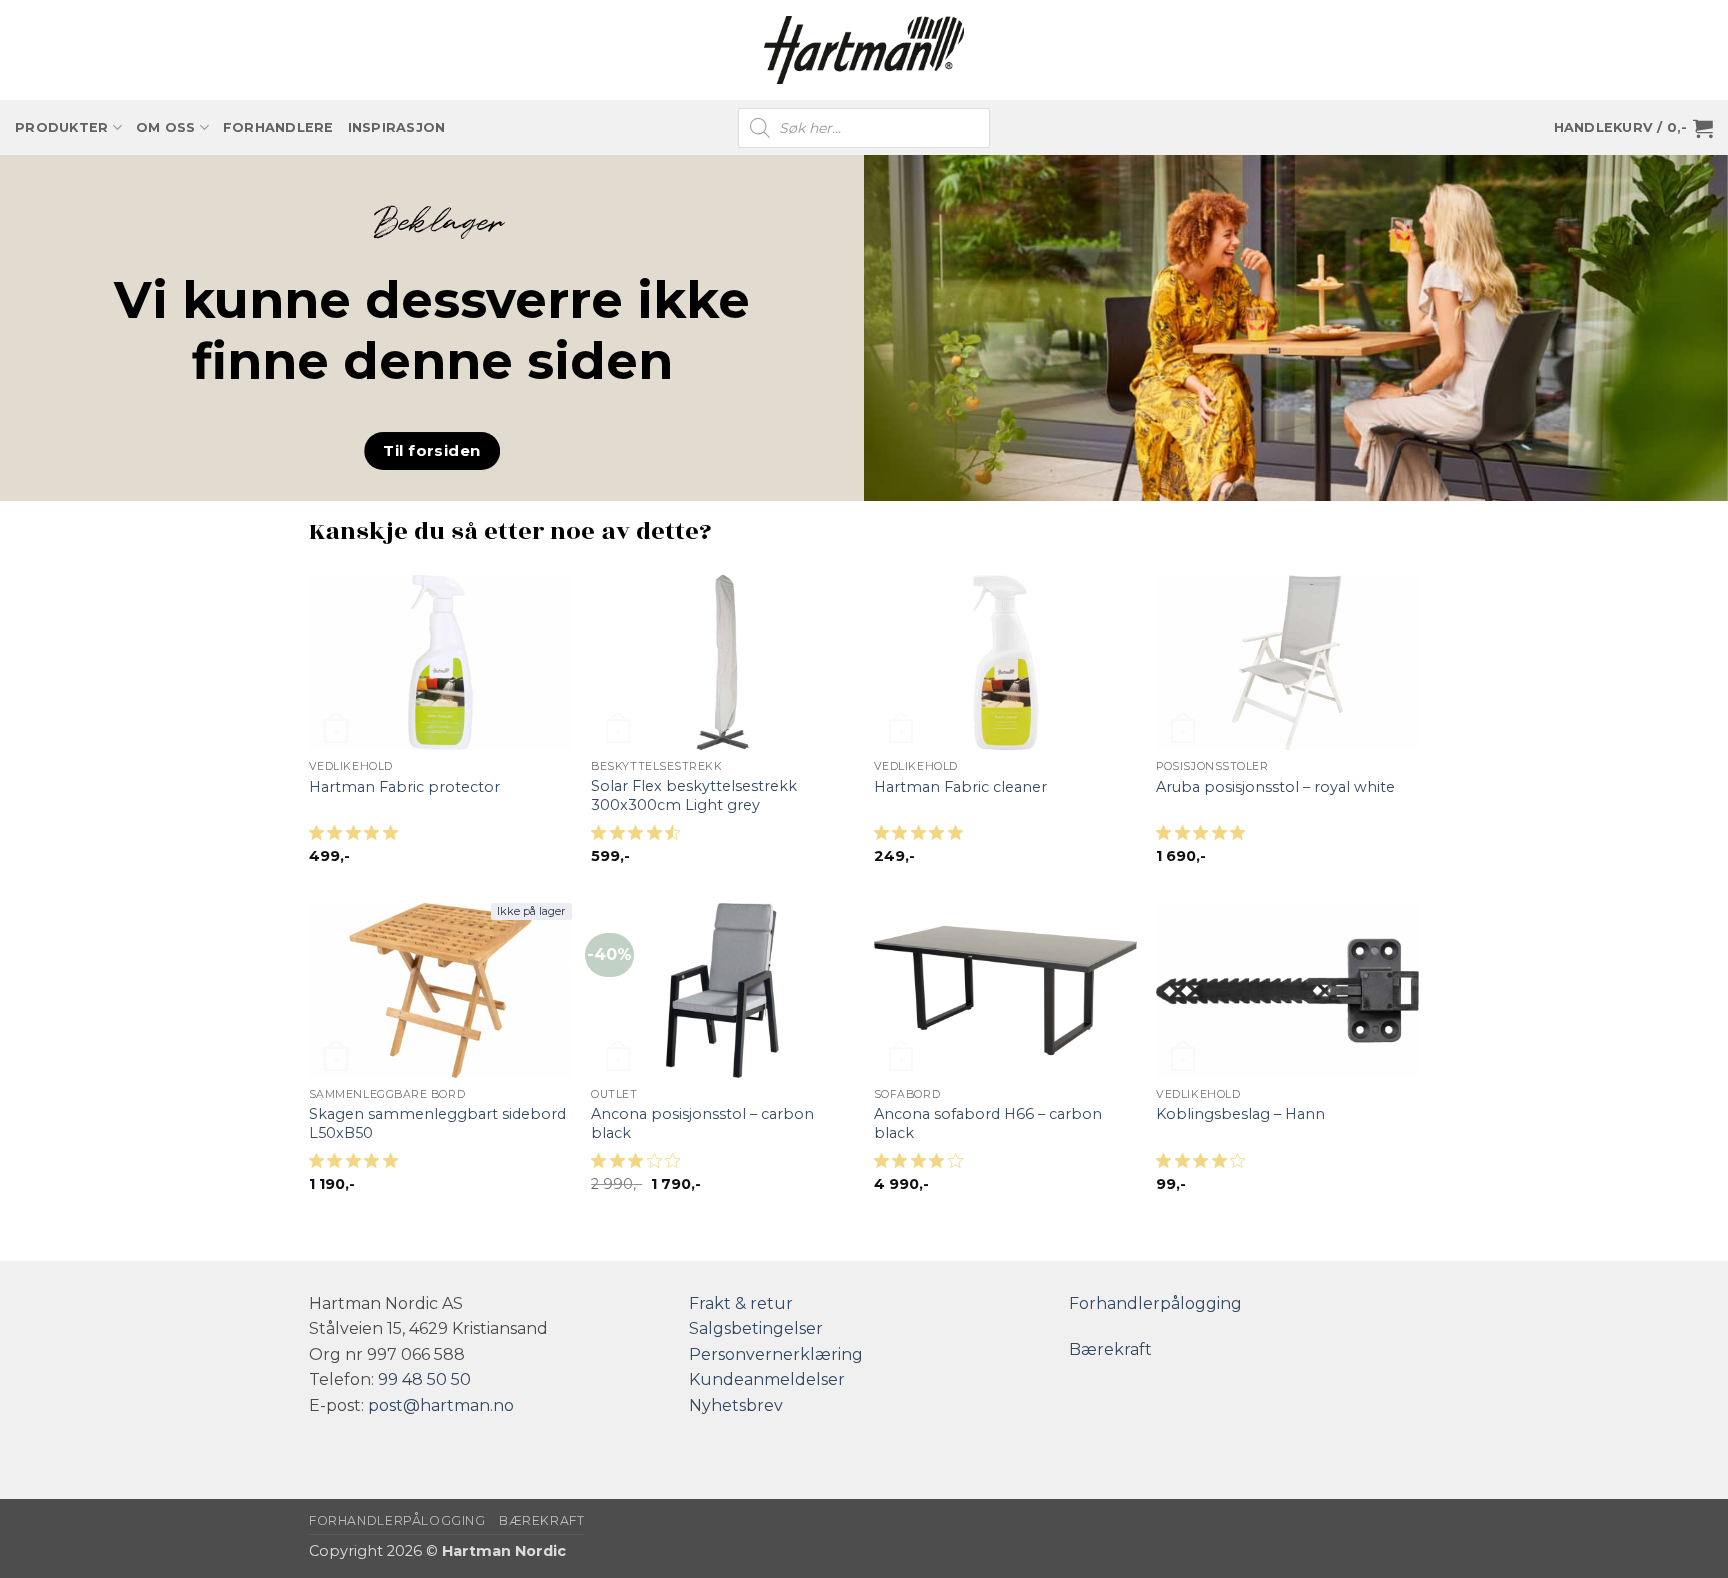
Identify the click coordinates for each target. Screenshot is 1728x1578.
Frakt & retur (741, 1303)
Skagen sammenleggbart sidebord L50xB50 (437, 1123)
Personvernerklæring (776, 1354)
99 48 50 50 (424, 1379)
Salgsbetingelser (756, 1328)
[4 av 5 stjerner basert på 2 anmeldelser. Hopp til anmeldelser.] (922, 1166)
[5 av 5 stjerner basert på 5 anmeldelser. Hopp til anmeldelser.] (357, 1166)
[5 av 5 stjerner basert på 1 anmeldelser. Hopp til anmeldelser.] (357, 838)
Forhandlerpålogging (1155, 1303)
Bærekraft (1110, 1349)
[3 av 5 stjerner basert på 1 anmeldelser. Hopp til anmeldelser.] (639, 1166)
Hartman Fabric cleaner (960, 787)
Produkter (61, 127)
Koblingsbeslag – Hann (1240, 1114)
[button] (1633, 128)
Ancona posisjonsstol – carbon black (702, 1123)
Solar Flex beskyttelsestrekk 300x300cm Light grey (694, 795)
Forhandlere (278, 127)
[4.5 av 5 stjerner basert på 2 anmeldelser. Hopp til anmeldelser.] (639, 838)
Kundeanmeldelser (767, 1379)
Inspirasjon (397, 127)
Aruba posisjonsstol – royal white (1275, 787)
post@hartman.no (441, 1405)
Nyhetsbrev (736, 1405)
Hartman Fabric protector (404, 787)
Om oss (166, 127)
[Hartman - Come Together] (864, 50)
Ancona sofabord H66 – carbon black (988, 1123)
